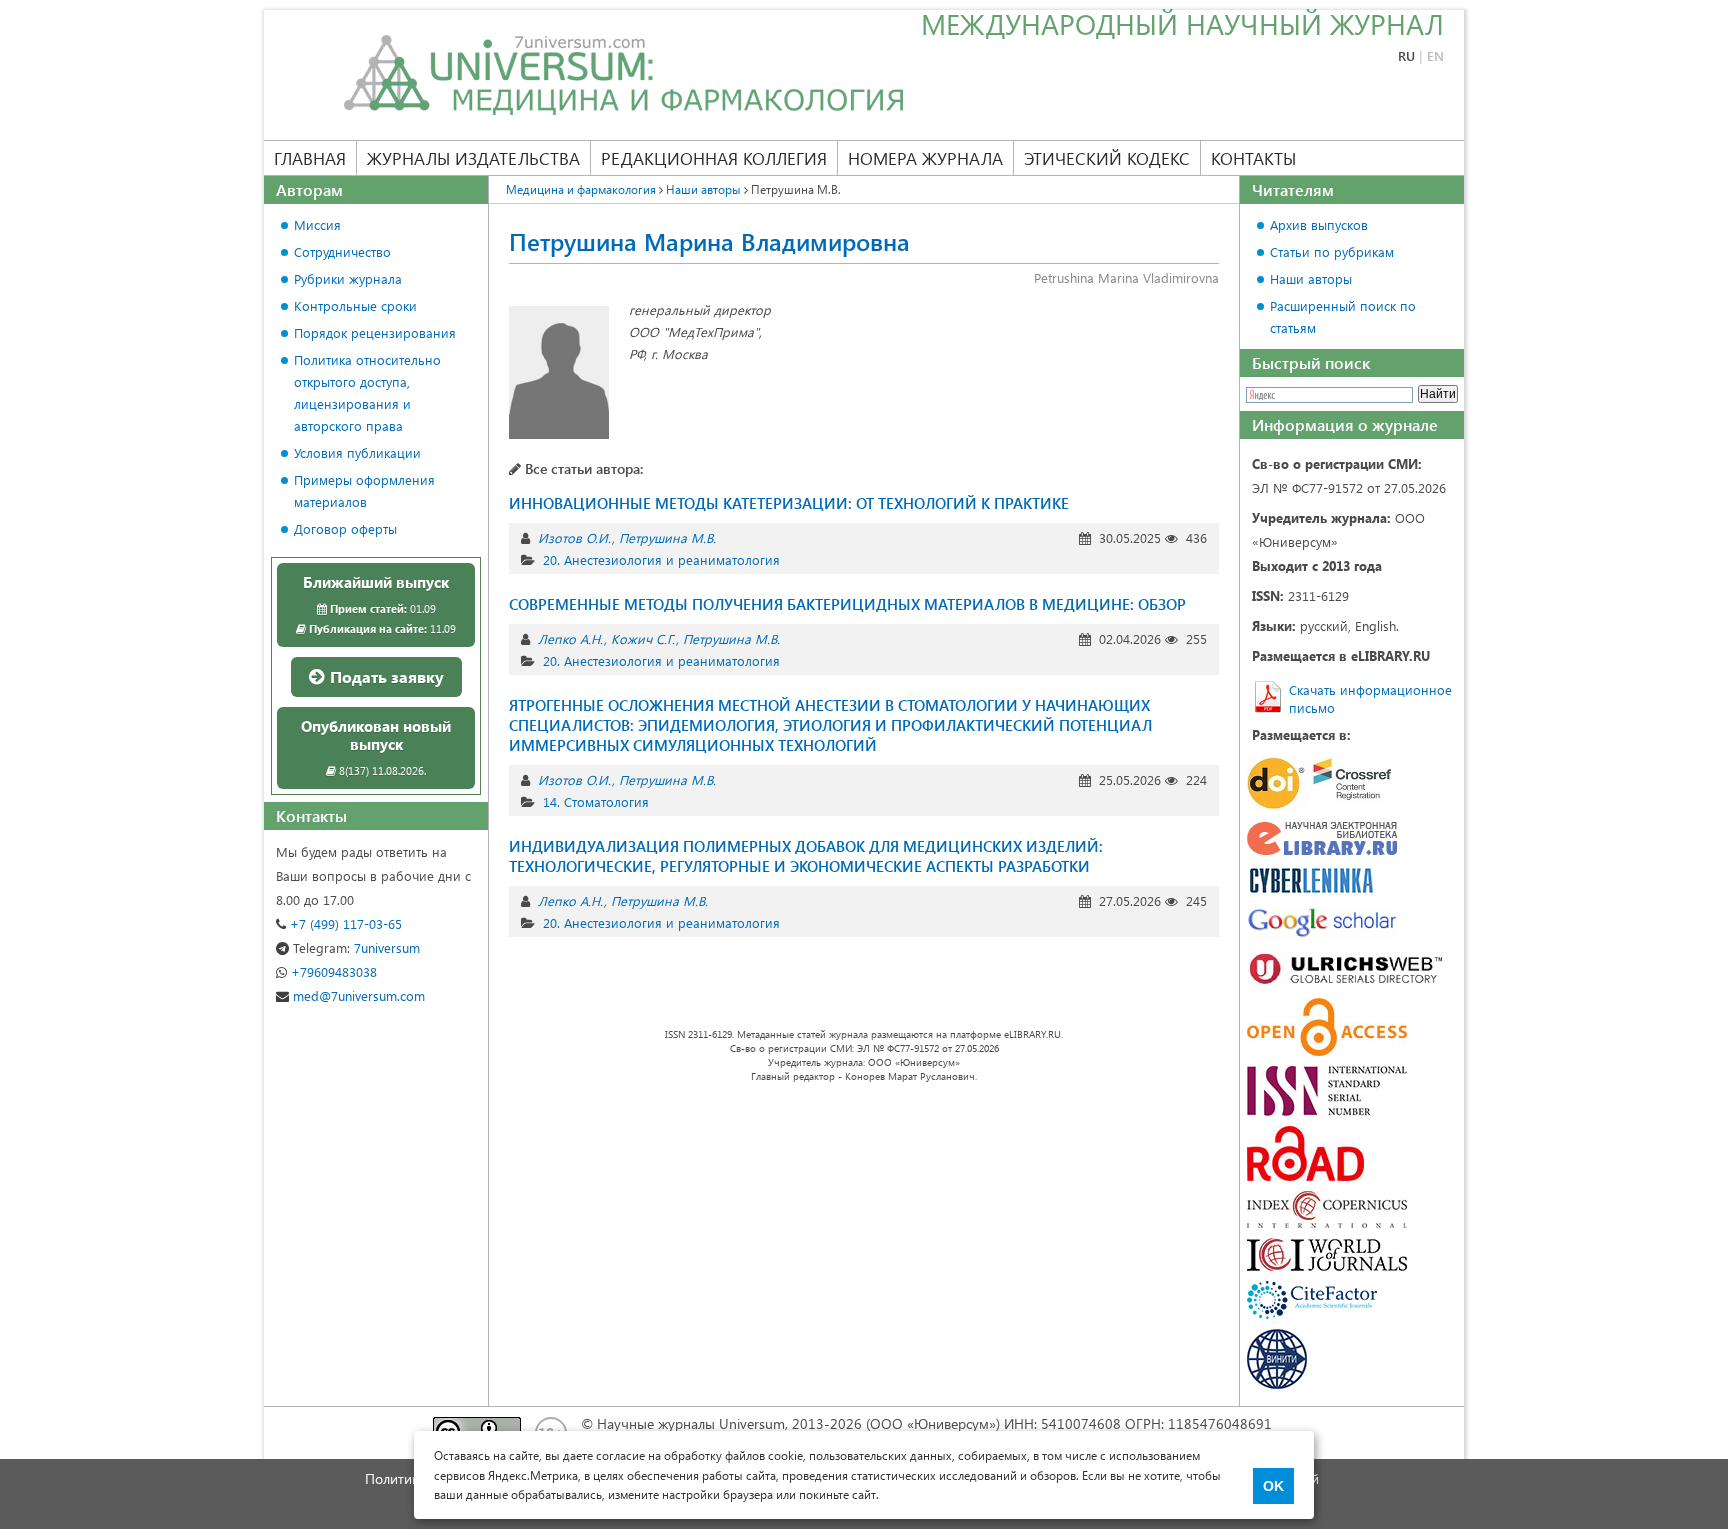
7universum (356, 947)
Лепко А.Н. (570, 638)
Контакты (1253, 158)
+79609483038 (332, 971)
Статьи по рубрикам (1332, 251)
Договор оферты (345, 528)
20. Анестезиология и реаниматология (661, 559)
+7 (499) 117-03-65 (344, 923)
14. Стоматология (596, 801)
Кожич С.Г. (643, 638)
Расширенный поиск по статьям (1343, 316)
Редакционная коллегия (714, 158)
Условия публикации (357, 452)
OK (1273, 1486)
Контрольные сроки (355, 305)
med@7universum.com (357, 995)
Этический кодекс (1107, 158)
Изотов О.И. (574, 537)
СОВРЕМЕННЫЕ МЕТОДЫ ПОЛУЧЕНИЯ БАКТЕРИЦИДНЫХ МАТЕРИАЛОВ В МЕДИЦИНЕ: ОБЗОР (847, 604)
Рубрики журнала (348, 278)
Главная (310, 158)
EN (1435, 55)
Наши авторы (1311, 278)
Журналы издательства (473, 158)
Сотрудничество (342, 251)
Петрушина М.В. (667, 537)
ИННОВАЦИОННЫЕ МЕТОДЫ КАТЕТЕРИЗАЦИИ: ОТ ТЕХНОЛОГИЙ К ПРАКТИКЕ (789, 503)
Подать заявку (385, 676)
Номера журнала (925, 158)
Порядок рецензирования (375, 332)
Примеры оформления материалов (364, 490)
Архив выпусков (1319, 224)
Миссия (317, 224)
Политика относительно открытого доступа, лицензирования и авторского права (367, 392)
